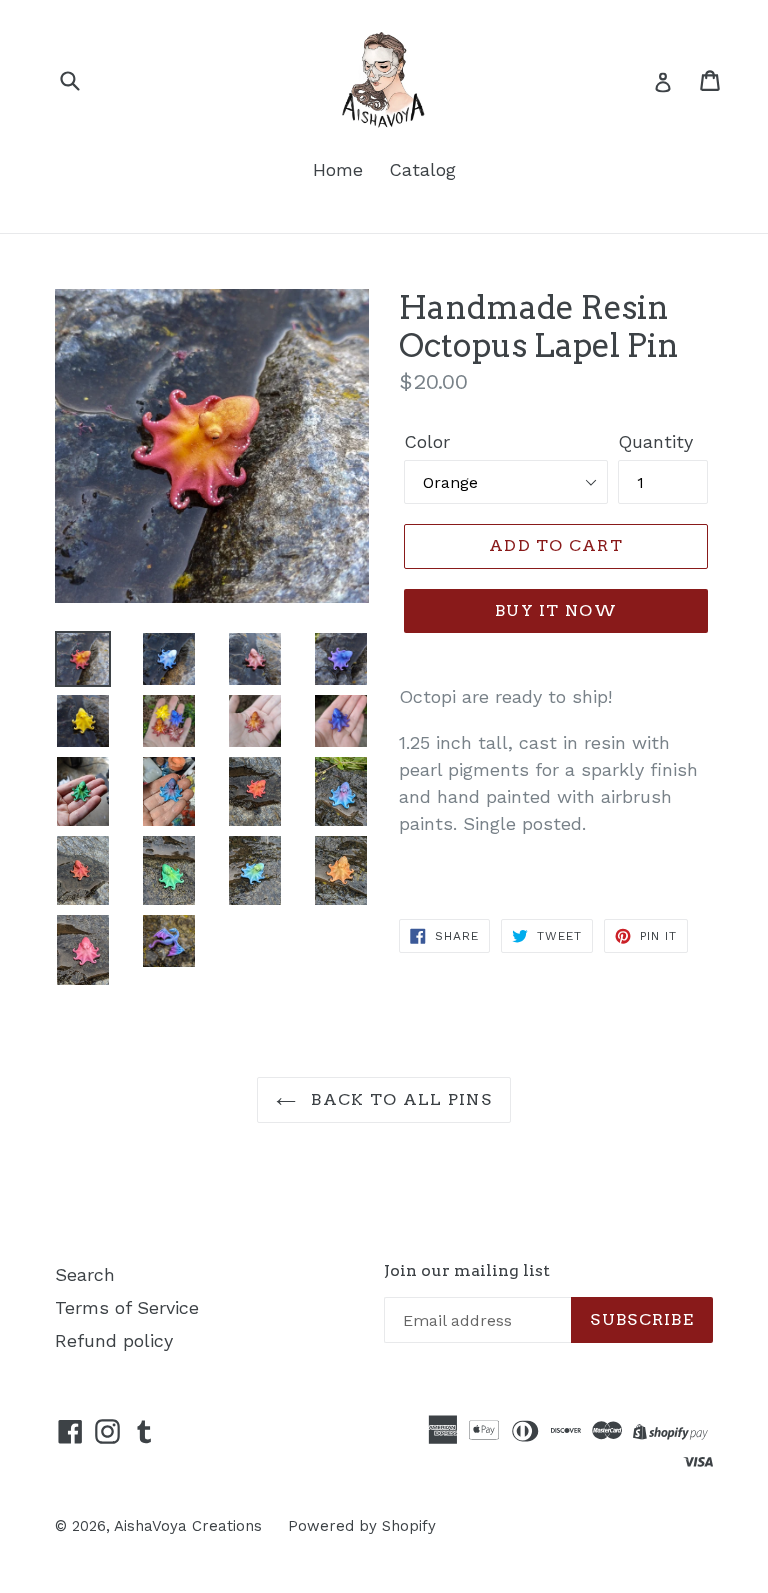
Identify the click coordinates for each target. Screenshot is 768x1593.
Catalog (422, 169)
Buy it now (556, 610)
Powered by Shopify (362, 1526)
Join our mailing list (467, 1270)
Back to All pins (399, 1099)
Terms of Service (127, 1307)
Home (338, 169)
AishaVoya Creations (188, 1526)
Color (427, 441)
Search (85, 1274)
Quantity (655, 441)
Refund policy (114, 1340)
